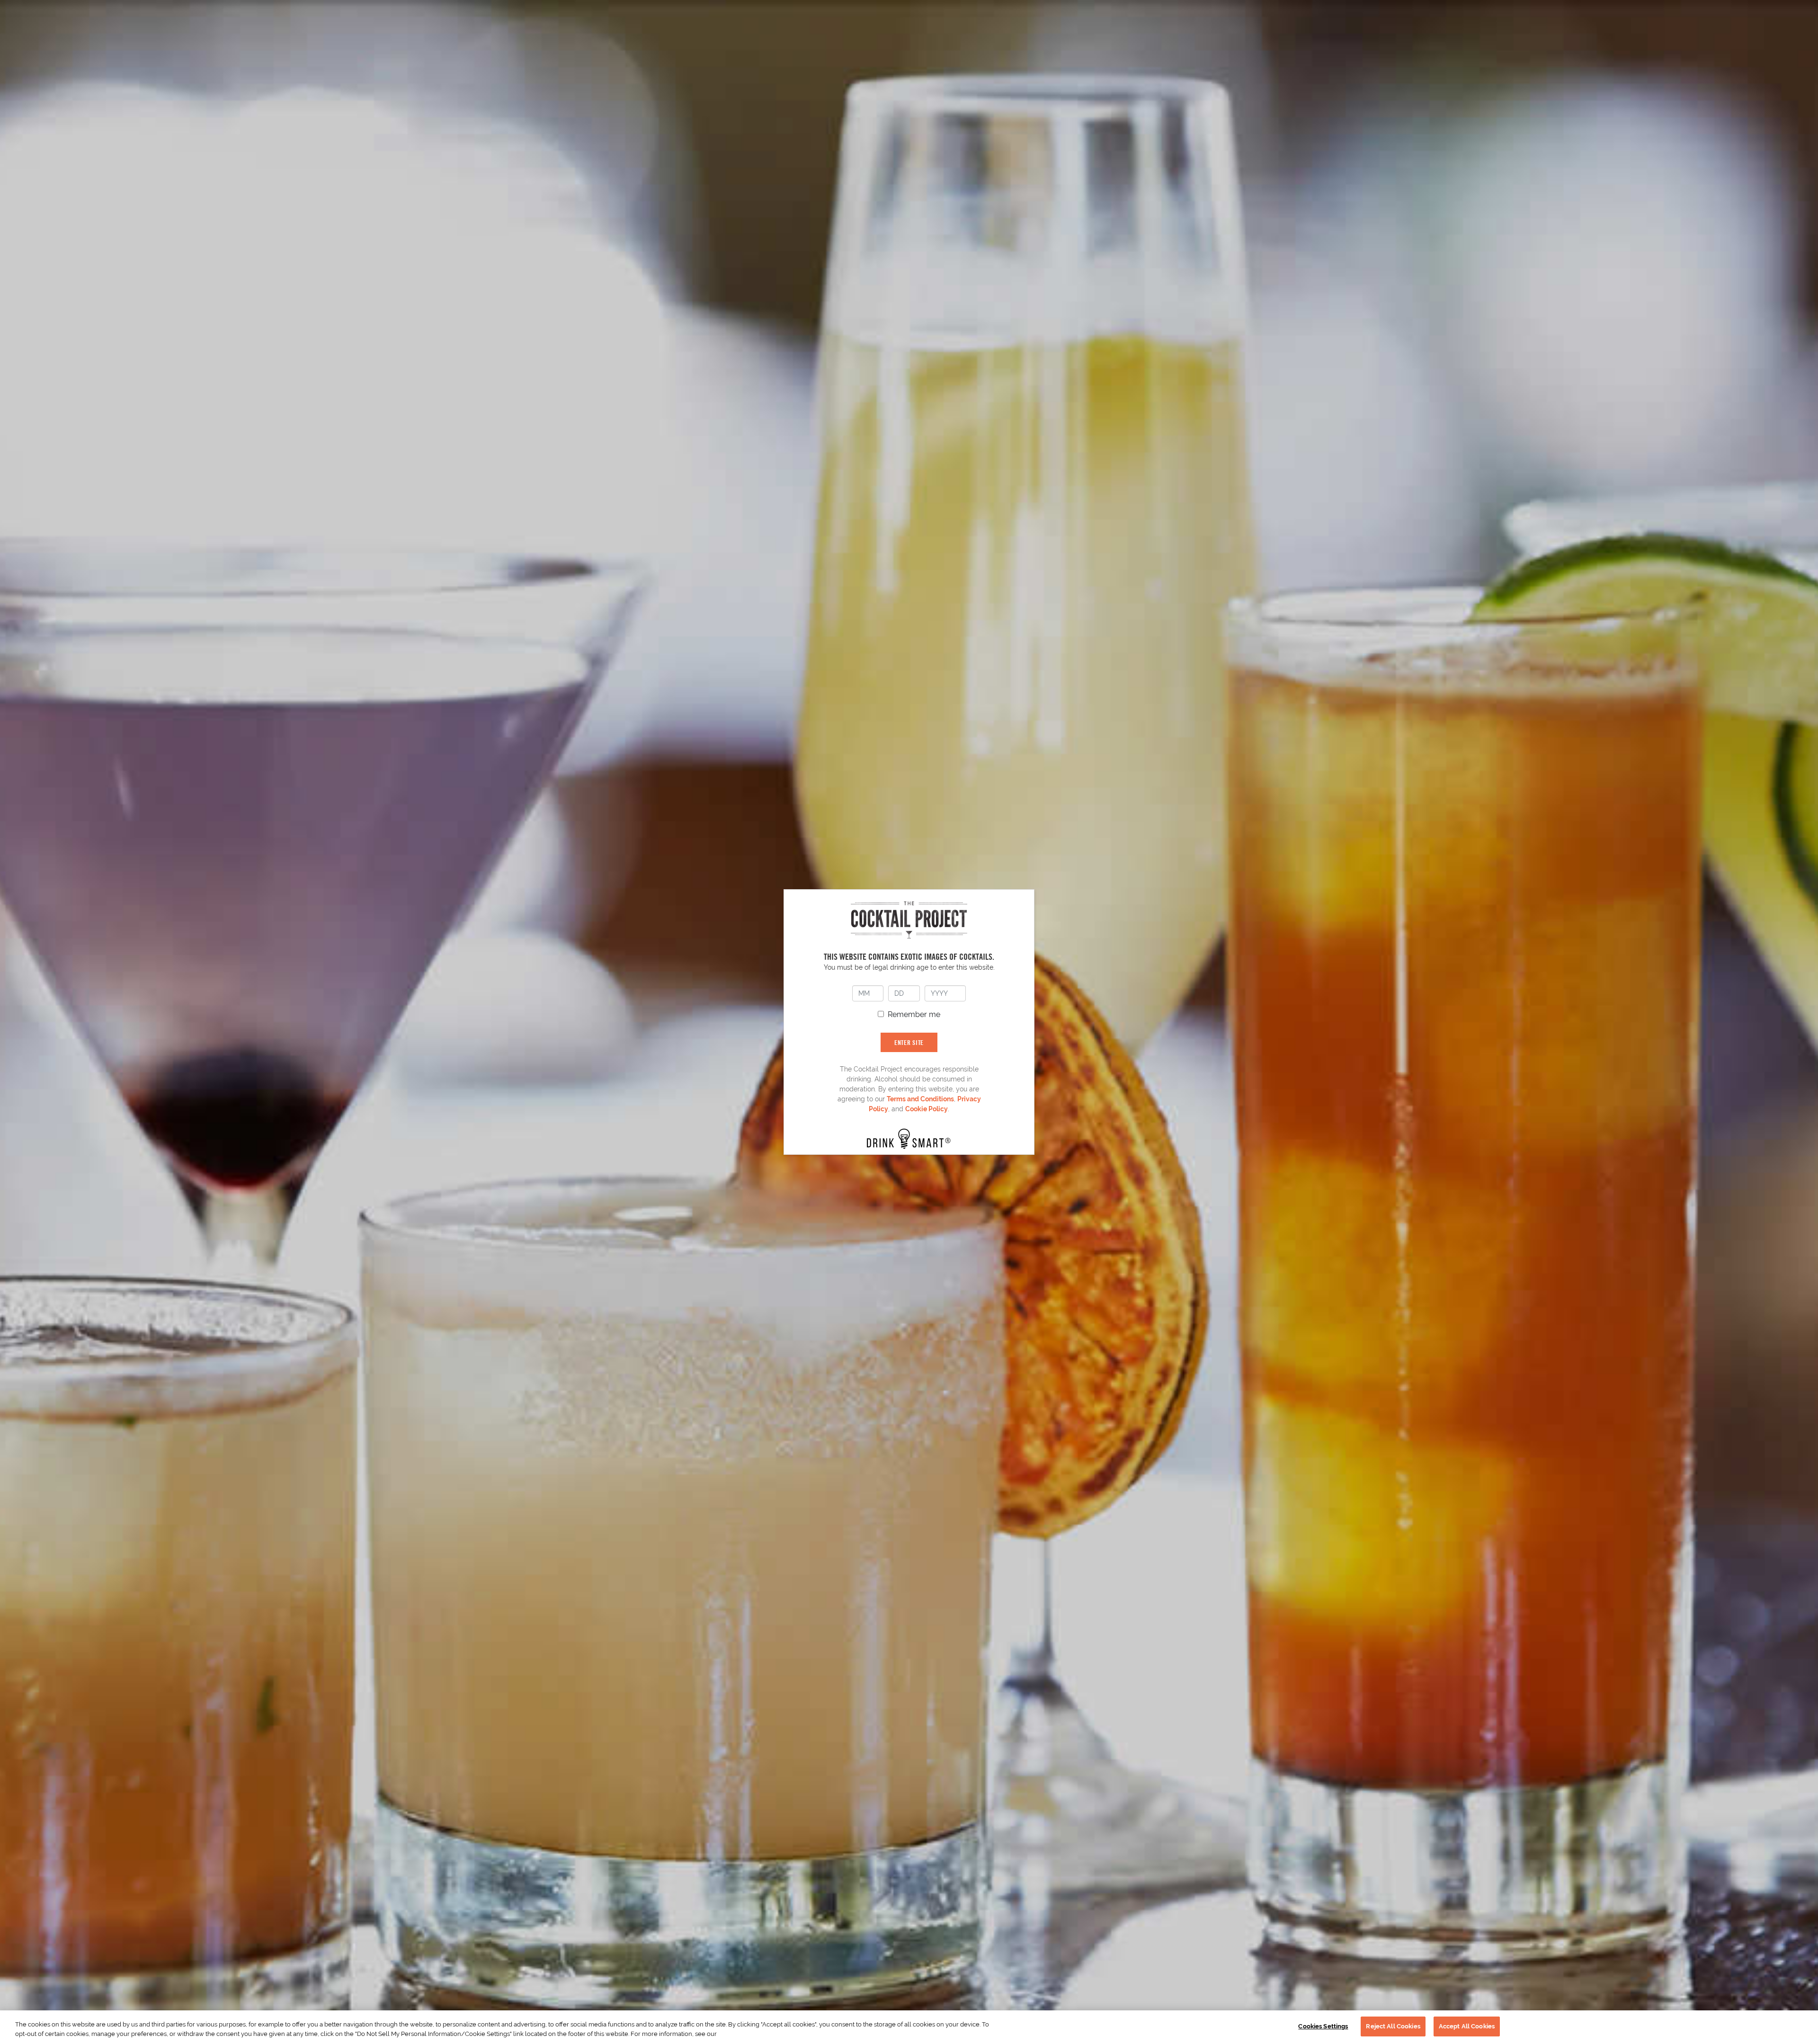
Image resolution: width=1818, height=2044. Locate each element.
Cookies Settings (1323, 2026)
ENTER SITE (909, 1042)
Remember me (914, 1014)
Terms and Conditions (920, 1099)
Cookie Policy (927, 1109)
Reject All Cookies (1393, 2026)
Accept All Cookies (1467, 2026)
